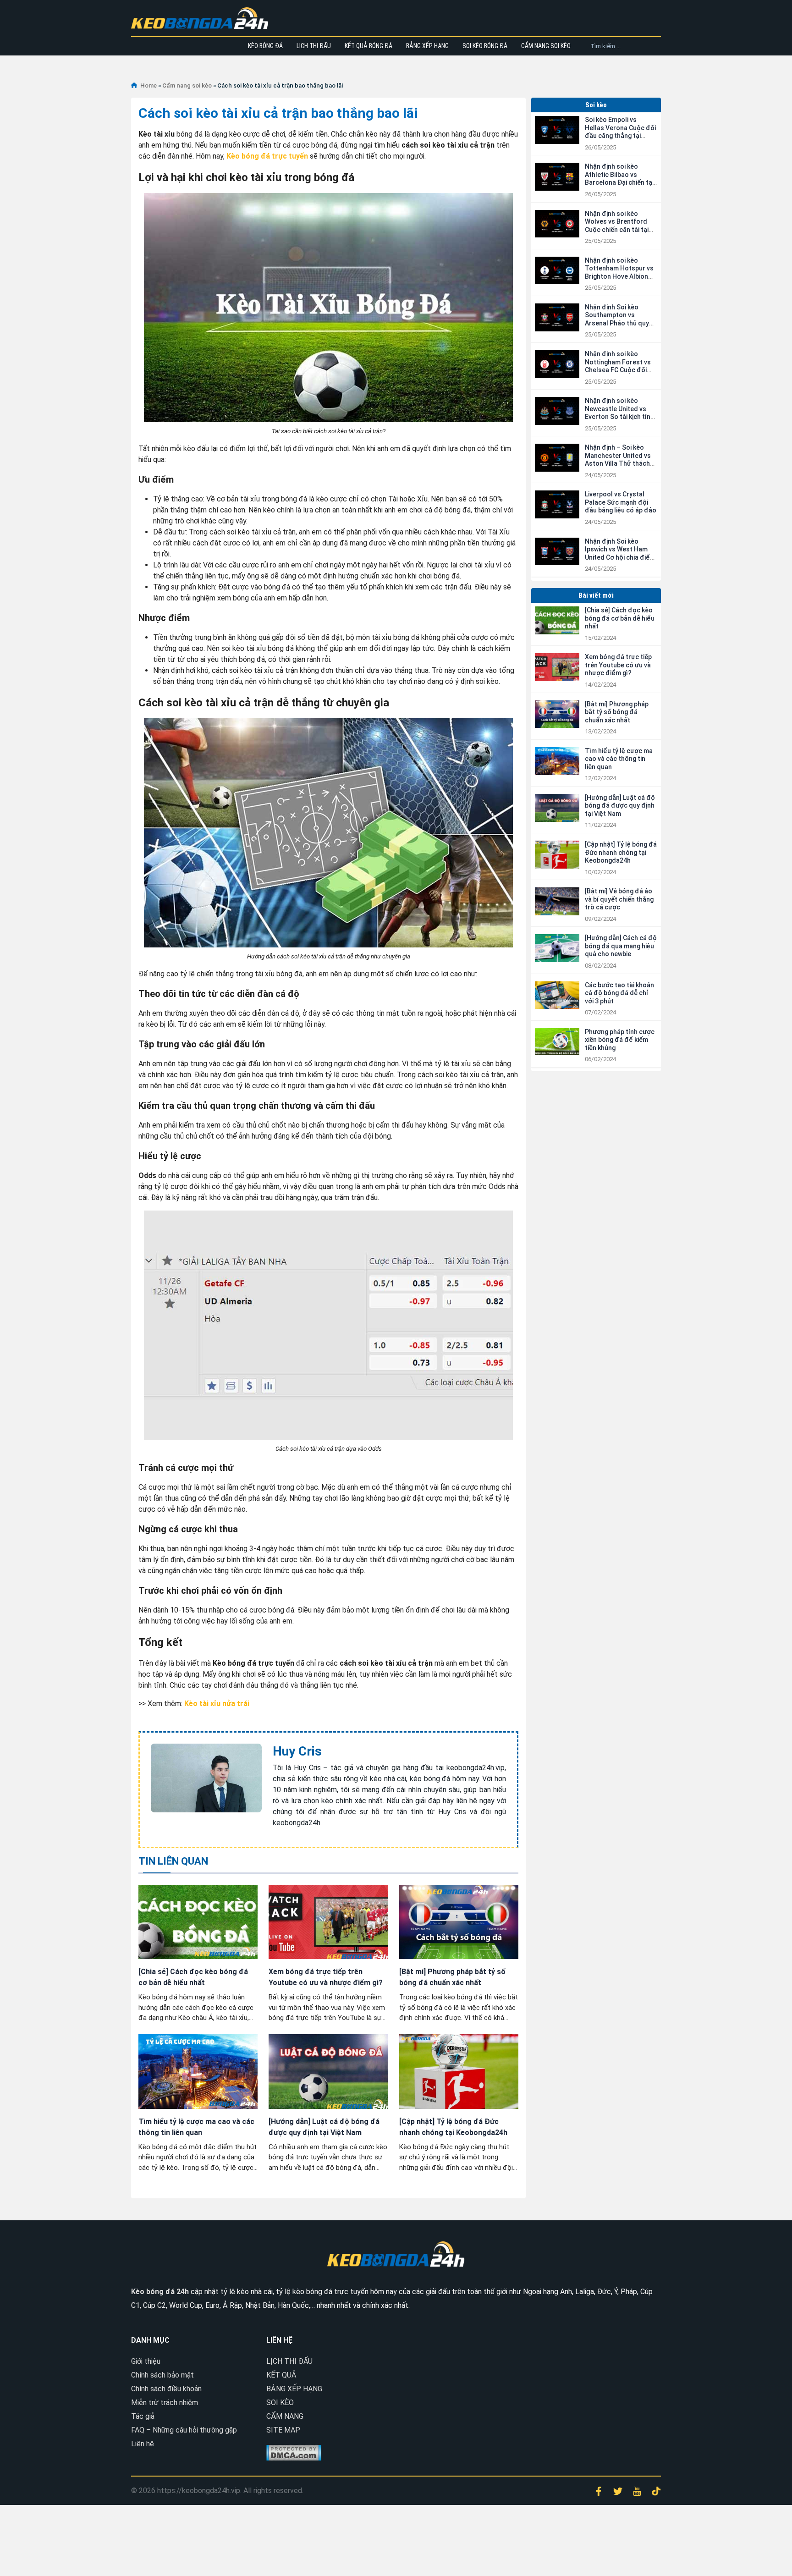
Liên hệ (143, 2444)
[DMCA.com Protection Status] (294, 2452)
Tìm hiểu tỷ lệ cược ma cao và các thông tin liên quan (619, 759)
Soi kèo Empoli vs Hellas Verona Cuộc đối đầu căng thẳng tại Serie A (620, 132)
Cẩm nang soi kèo (546, 46)
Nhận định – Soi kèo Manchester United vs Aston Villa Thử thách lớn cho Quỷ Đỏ (618, 460)
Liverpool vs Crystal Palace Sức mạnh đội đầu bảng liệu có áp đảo (621, 502)
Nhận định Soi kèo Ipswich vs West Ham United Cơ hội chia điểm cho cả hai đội (620, 553)
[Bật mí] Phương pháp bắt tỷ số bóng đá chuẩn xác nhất (617, 712)
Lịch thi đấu (314, 46)
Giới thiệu (146, 2361)
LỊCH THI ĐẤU (289, 2361)
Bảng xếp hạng (427, 46)
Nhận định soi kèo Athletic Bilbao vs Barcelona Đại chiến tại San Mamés (619, 179)
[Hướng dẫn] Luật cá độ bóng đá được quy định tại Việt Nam (620, 806)
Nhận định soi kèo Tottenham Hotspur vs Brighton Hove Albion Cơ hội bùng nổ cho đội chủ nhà (619, 276)
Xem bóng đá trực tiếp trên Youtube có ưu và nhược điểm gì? (618, 665)
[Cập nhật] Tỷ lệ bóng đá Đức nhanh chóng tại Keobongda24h (621, 852)
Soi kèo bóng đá (485, 46)
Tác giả (143, 2416)
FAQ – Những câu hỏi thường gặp (184, 2430)
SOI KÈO (280, 2403)
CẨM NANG (285, 2416)
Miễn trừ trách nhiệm (165, 2403)
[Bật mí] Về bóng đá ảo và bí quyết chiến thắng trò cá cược (619, 899)
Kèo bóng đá (265, 46)
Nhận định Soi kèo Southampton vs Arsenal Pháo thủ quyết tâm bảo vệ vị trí (620, 319)
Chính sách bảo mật (162, 2375)
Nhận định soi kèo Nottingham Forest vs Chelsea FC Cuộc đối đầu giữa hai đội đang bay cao (618, 370)
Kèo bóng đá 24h (160, 2292)
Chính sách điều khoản (166, 2389)
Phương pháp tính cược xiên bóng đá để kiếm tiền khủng (620, 1040)
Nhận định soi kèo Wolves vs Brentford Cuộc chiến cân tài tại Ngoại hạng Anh (617, 226)
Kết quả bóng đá (368, 46)
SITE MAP (283, 2430)
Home (148, 85)
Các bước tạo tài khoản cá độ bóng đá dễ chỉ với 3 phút (619, 993)
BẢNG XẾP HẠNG (294, 2389)
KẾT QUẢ (281, 2375)
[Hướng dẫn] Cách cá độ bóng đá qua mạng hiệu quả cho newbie (621, 946)
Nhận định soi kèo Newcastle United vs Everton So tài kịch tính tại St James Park (619, 413)
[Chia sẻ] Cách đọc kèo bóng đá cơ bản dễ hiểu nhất (620, 618)
